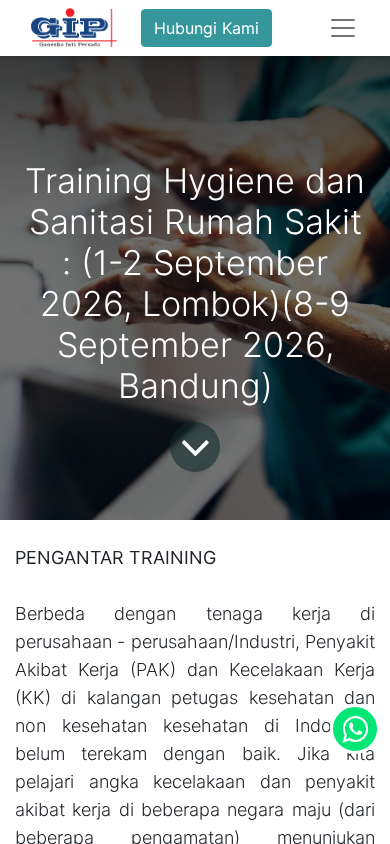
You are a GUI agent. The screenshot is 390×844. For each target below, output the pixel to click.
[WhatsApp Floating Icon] (355, 729)
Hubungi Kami (206, 28)
